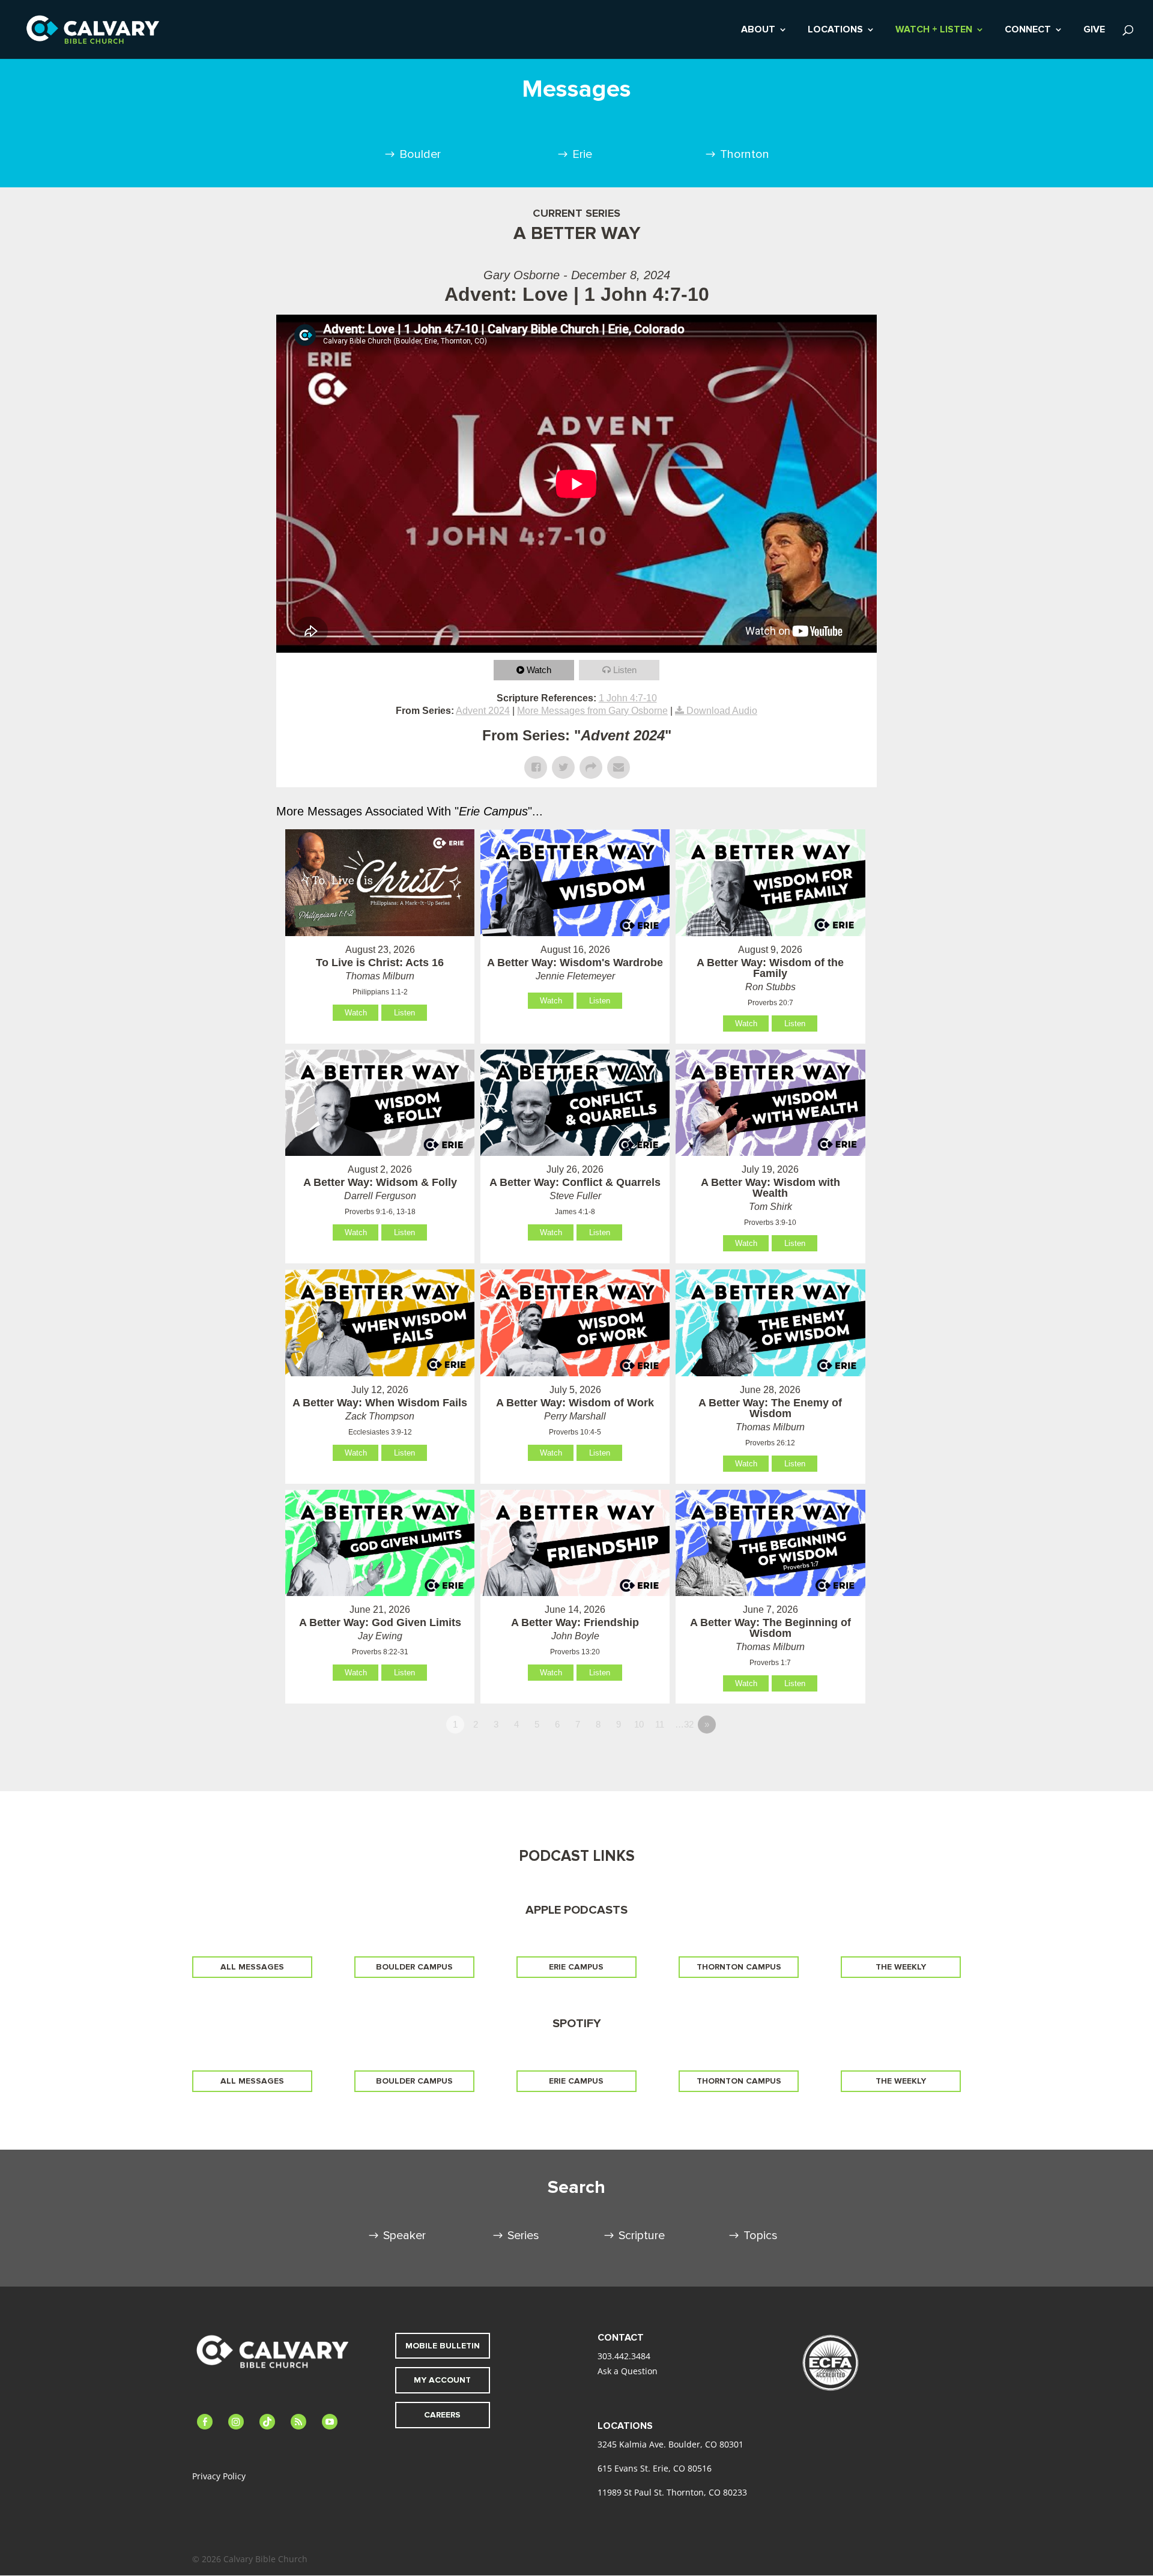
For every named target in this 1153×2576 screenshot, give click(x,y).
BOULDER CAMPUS (414, 1967)
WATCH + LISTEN (934, 30)
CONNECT (1028, 30)
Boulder (420, 154)
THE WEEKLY (901, 1967)
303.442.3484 (624, 2356)
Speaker (404, 2236)
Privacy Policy (219, 2476)
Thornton (745, 154)
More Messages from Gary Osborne (592, 711)
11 (660, 1724)
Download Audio (722, 711)
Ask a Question (628, 2371)
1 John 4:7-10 (628, 698)
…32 (684, 1724)
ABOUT (758, 30)
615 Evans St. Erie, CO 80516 (655, 2468)
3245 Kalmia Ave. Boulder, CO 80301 (670, 2444)
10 (639, 1724)
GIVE (1094, 30)
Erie (582, 154)
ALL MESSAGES (252, 1967)
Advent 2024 (483, 711)
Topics (761, 2236)
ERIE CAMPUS (576, 1967)
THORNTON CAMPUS (739, 1967)
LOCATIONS (835, 30)
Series (523, 2236)
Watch (539, 670)
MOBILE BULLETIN (443, 2346)
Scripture (642, 2236)
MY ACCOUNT (442, 2380)
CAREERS (442, 2415)
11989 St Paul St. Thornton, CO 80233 (672, 2492)
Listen (625, 670)
